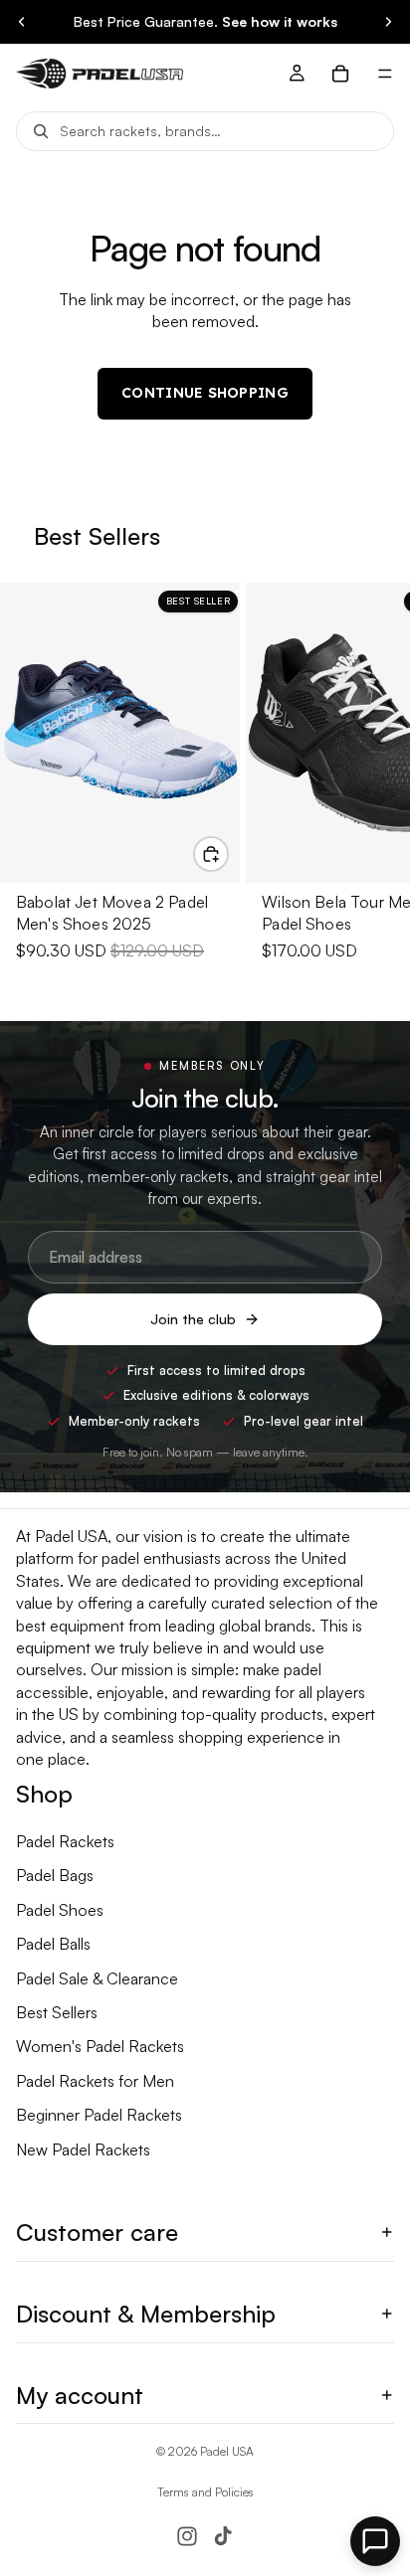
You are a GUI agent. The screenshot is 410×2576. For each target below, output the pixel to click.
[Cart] (340, 74)
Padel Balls (53, 1944)
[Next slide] (388, 22)
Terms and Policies (205, 2492)
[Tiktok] (223, 2536)
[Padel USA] (92, 74)
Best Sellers (57, 2012)
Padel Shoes (60, 1910)
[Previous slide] (22, 22)
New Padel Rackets (83, 2149)
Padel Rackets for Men (95, 2081)
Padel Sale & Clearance (97, 1978)
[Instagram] (187, 2536)
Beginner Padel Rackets (99, 2115)
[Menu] (385, 74)
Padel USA (227, 2451)
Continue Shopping (205, 393)
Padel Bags (55, 1875)
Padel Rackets (65, 1841)
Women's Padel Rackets (100, 2046)
